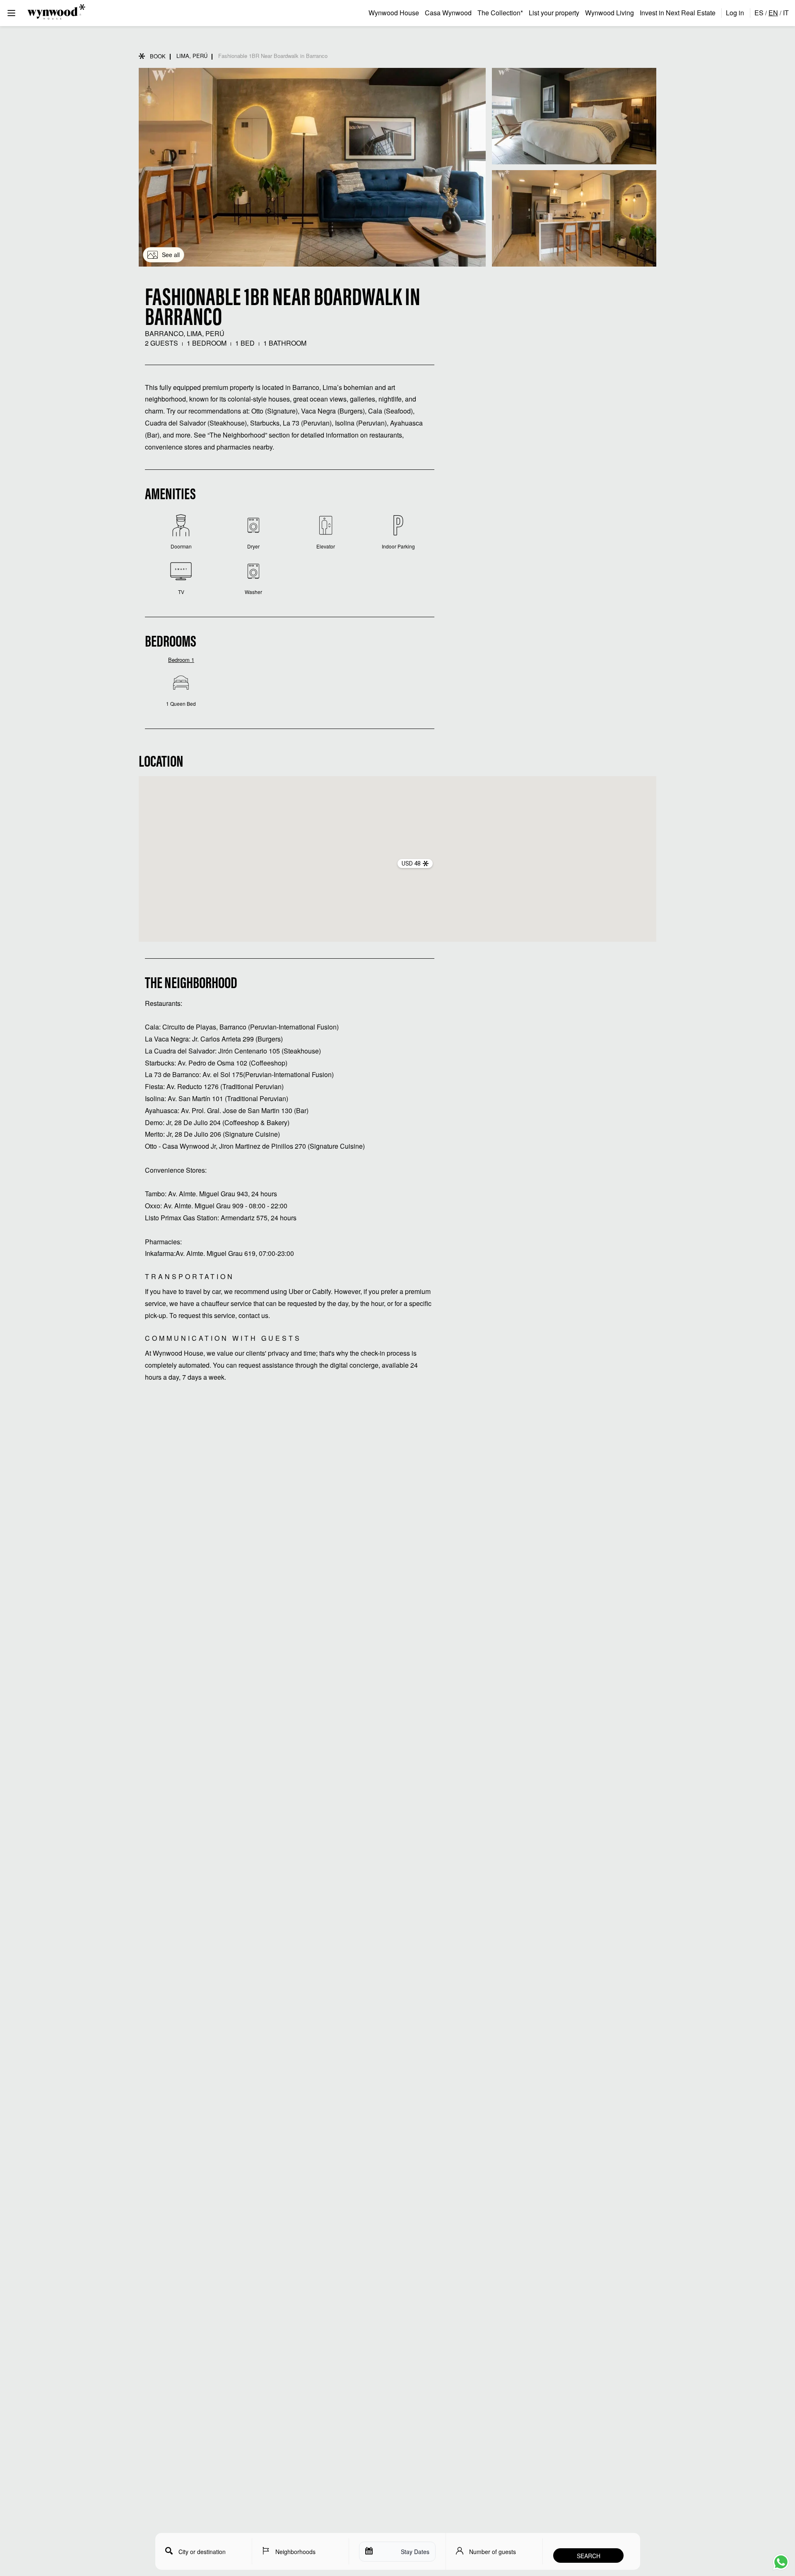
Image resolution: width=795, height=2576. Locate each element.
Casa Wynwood (448, 13)
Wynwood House (394, 13)
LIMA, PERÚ (192, 56)
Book (158, 56)
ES (759, 13)
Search (589, 2556)
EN (773, 13)
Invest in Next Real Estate (678, 13)
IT (786, 13)
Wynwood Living (609, 13)
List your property (554, 13)
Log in (735, 13)
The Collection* (500, 13)
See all (171, 255)
